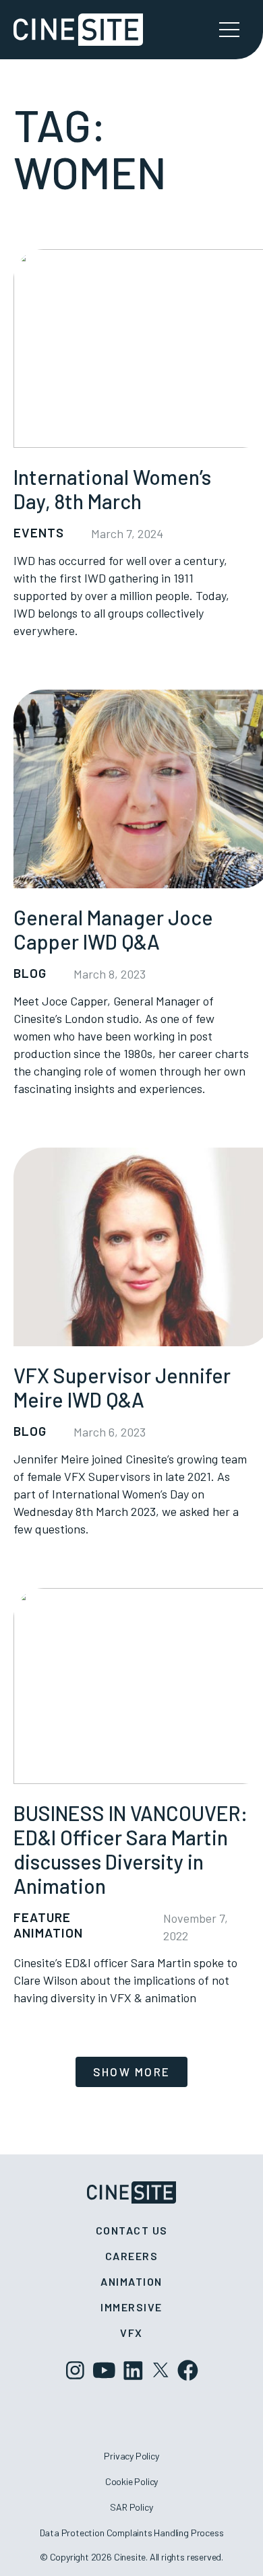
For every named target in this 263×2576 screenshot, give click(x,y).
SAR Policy (131, 2507)
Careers (132, 2256)
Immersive (131, 2307)
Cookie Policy (132, 2481)
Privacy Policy (131, 2456)
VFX (131, 2333)
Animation (131, 2281)
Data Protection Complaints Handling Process (132, 2533)
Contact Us (132, 2230)
